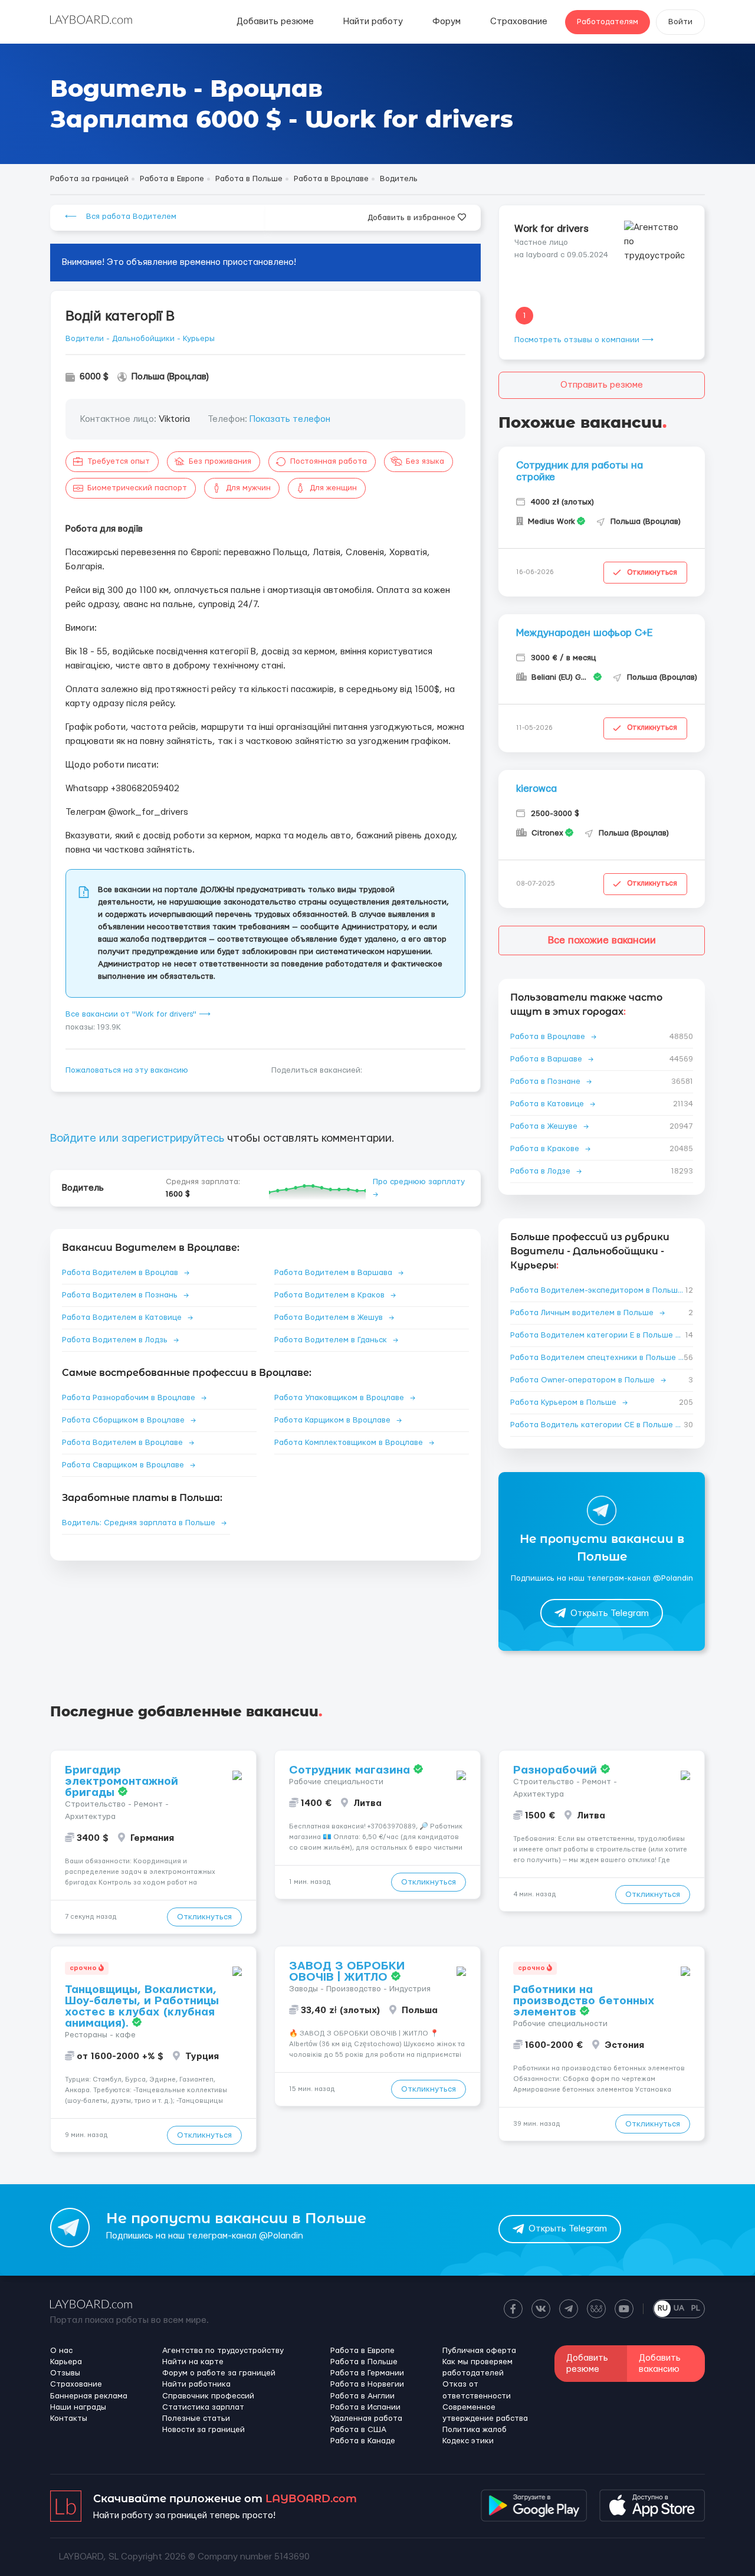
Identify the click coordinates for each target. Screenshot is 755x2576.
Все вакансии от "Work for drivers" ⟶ (138, 1014)
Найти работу (373, 22)
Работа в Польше (364, 2362)
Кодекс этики (468, 2441)
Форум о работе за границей (219, 2373)
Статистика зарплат (203, 2407)
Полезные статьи (196, 2418)
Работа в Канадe (363, 2441)
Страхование (519, 22)
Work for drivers (552, 229)
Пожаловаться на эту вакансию (127, 1070)
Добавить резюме (275, 22)
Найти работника (196, 2384)
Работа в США (358, 2430)
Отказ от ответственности (477, 2390)
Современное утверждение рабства (485, 2413)
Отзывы (65, 2373)
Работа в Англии (362, 2396)
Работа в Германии (367, 2373)
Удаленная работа (366, 2418)
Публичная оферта (479, 2351)
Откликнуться (652, 572)
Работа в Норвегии (367, 2384)
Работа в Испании (365, 2407)
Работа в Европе (362, 2351)
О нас (61, 2351)
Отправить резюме (602, 385)
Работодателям (608, 22)
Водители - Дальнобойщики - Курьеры (140, 339)
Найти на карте (193, 2362)
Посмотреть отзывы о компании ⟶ (584, 340)
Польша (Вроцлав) (170, 377)
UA (679, 2308)
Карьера (66, 2362)
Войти (680, 22)
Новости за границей (203, 2430)
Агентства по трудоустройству (223, 2351)
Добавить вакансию (660, 2364)
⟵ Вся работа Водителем (121, 217)
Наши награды (78, 2407)
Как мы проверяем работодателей (477, 2367)
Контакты (69, 2418)
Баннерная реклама (89, 2396)
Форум (447, 22)
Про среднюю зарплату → (419, 1188)
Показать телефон (290, 419)
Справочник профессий (208, 2396)
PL (696, 2308)
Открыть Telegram (610, 1613)
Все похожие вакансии (602, 940)
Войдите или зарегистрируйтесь (137, 1138)
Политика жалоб (475, 2430)
